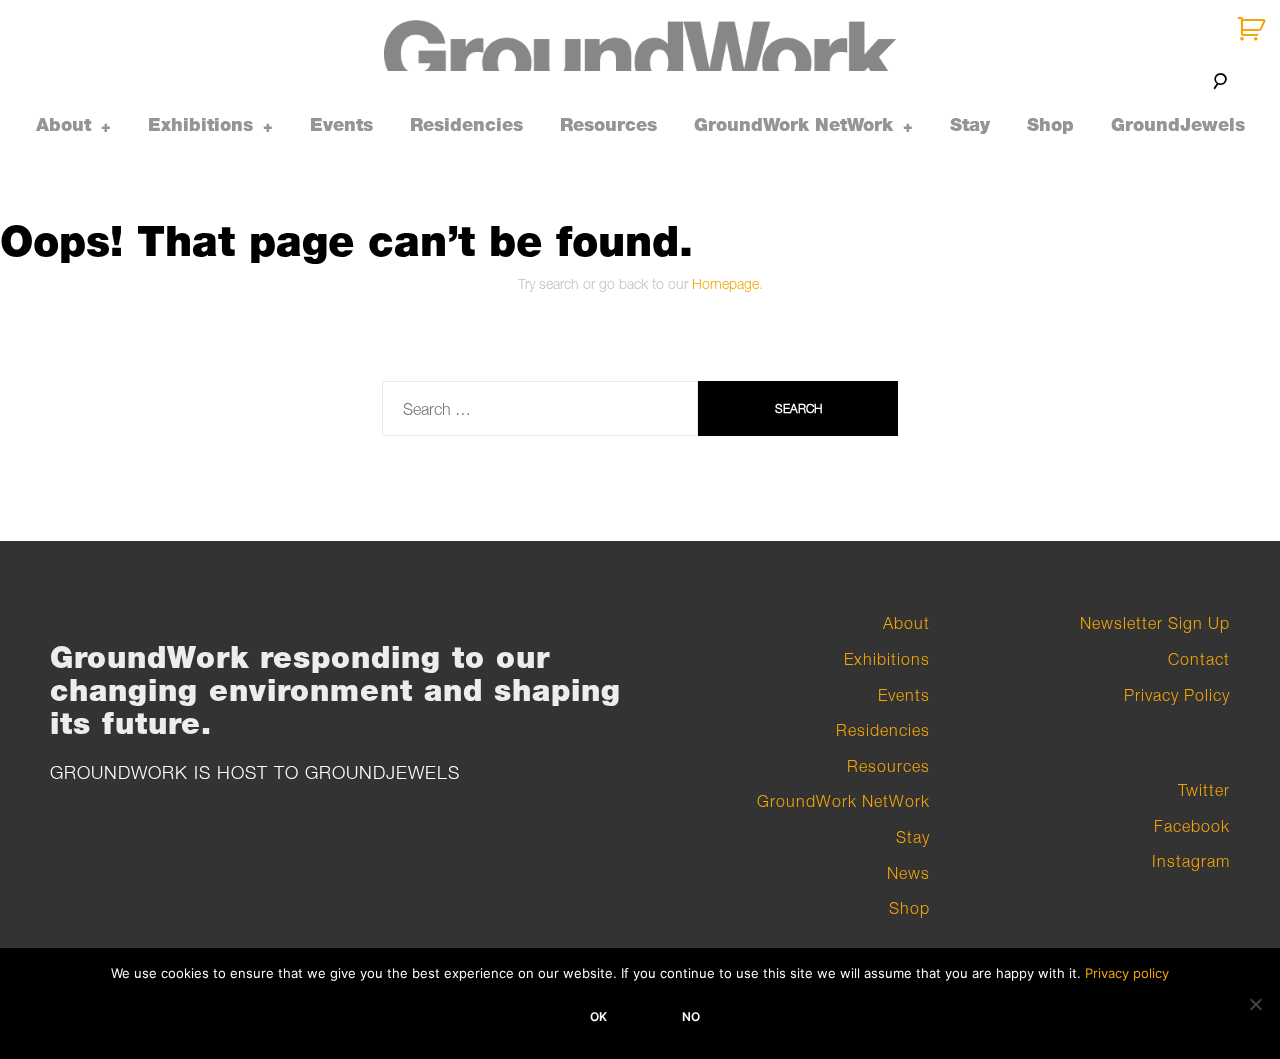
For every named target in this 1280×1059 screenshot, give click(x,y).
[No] (1255, 1004)
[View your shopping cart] (1253, 29)
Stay (970, 125)
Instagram (1191, 861)
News (908, 873)
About (63, 125)
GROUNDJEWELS (382, 772)
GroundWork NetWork (793, 125)
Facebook (1192, 826)
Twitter (1204, 790)
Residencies (466, 125)
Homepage (725, 283)
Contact (1199, 659)
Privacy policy (1127, 973)
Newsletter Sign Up (1155, 623)
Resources (608, 125)
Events (341, 125)
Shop (1050, 125)
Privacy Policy (1177, 695)
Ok (598, 1016)
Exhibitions (200, 125)
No (691, 1016)
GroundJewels (1178, 125)
